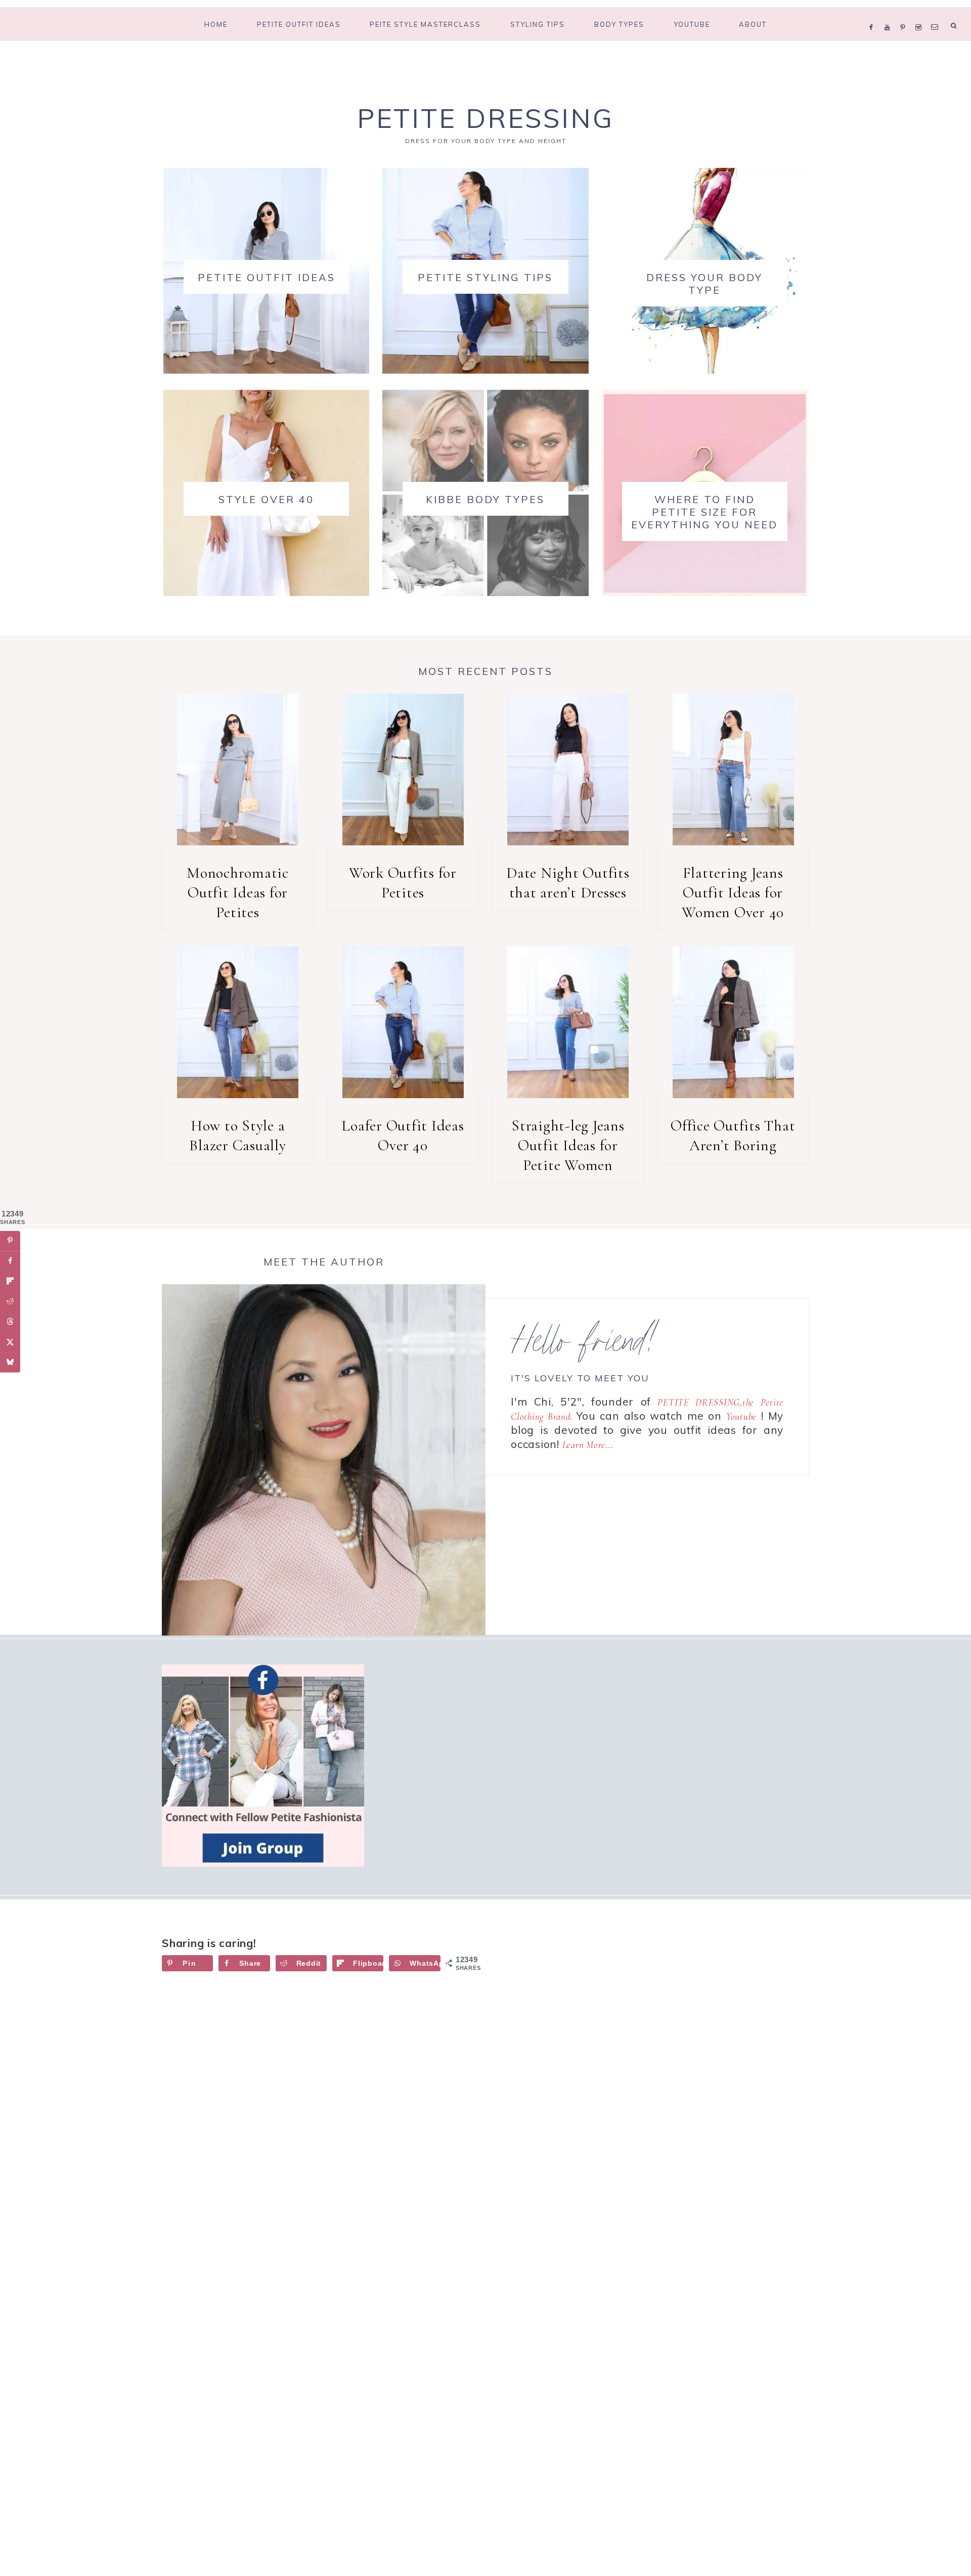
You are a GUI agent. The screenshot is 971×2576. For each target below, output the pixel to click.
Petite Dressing (485, 118)
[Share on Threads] (10, 1322)
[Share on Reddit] (10, 1301)
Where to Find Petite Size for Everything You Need (704, 512)
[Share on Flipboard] (10, 1281)
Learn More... (588, 1445)
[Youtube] (890, 14)
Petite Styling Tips (485, 277)
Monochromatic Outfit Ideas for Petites (238, 893)
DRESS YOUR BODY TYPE (704, 284)
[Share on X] (10, 1342)
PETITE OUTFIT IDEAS (267, 277)
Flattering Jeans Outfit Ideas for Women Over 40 (733, 893)
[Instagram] (921, 14)
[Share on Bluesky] (10, 1362)
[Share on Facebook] (10, 1261)
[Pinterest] (905, 14)
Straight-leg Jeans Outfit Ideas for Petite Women (568, 1145)
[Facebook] (874, 14)
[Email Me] (937, 14)
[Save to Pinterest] (10, 1241)
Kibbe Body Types (485, 499)
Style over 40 (266, 499)
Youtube (741, 1416)
